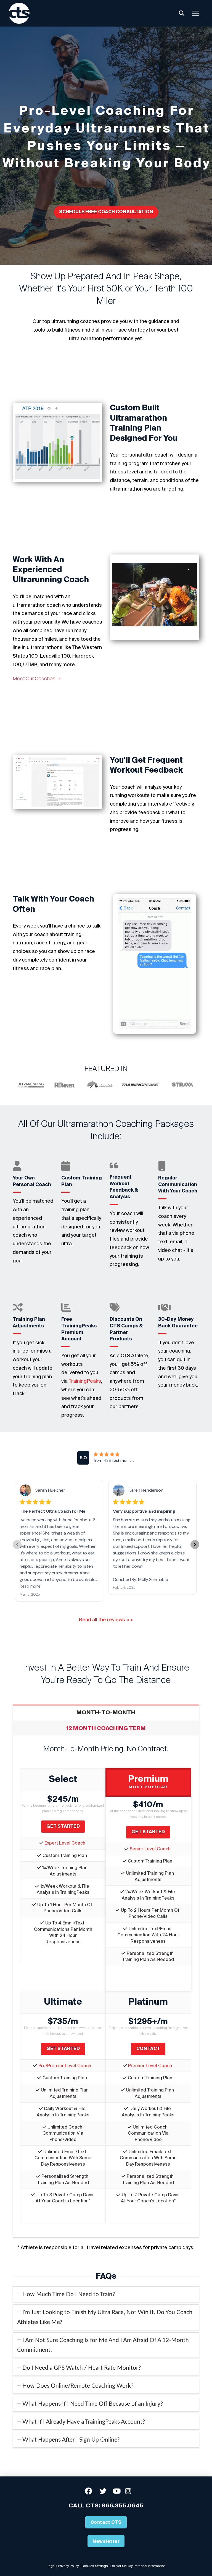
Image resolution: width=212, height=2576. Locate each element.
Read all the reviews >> (106, 1620)
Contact (148, 2048)
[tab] (106, 2294)
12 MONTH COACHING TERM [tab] (106, 1728)
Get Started (63, 1826)
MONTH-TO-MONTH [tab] (106, 1712)
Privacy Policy (68, 2566)
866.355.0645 (123, 2505)
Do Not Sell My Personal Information (138, 2566)
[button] (182, 13)
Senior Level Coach (150, 1849)
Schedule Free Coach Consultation (106, 212)
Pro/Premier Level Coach (65, 2066)
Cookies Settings (95, 2566)
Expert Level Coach (65, 1843)
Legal (51, 2566)
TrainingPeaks (85, 1381)
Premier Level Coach (150, 2066)
